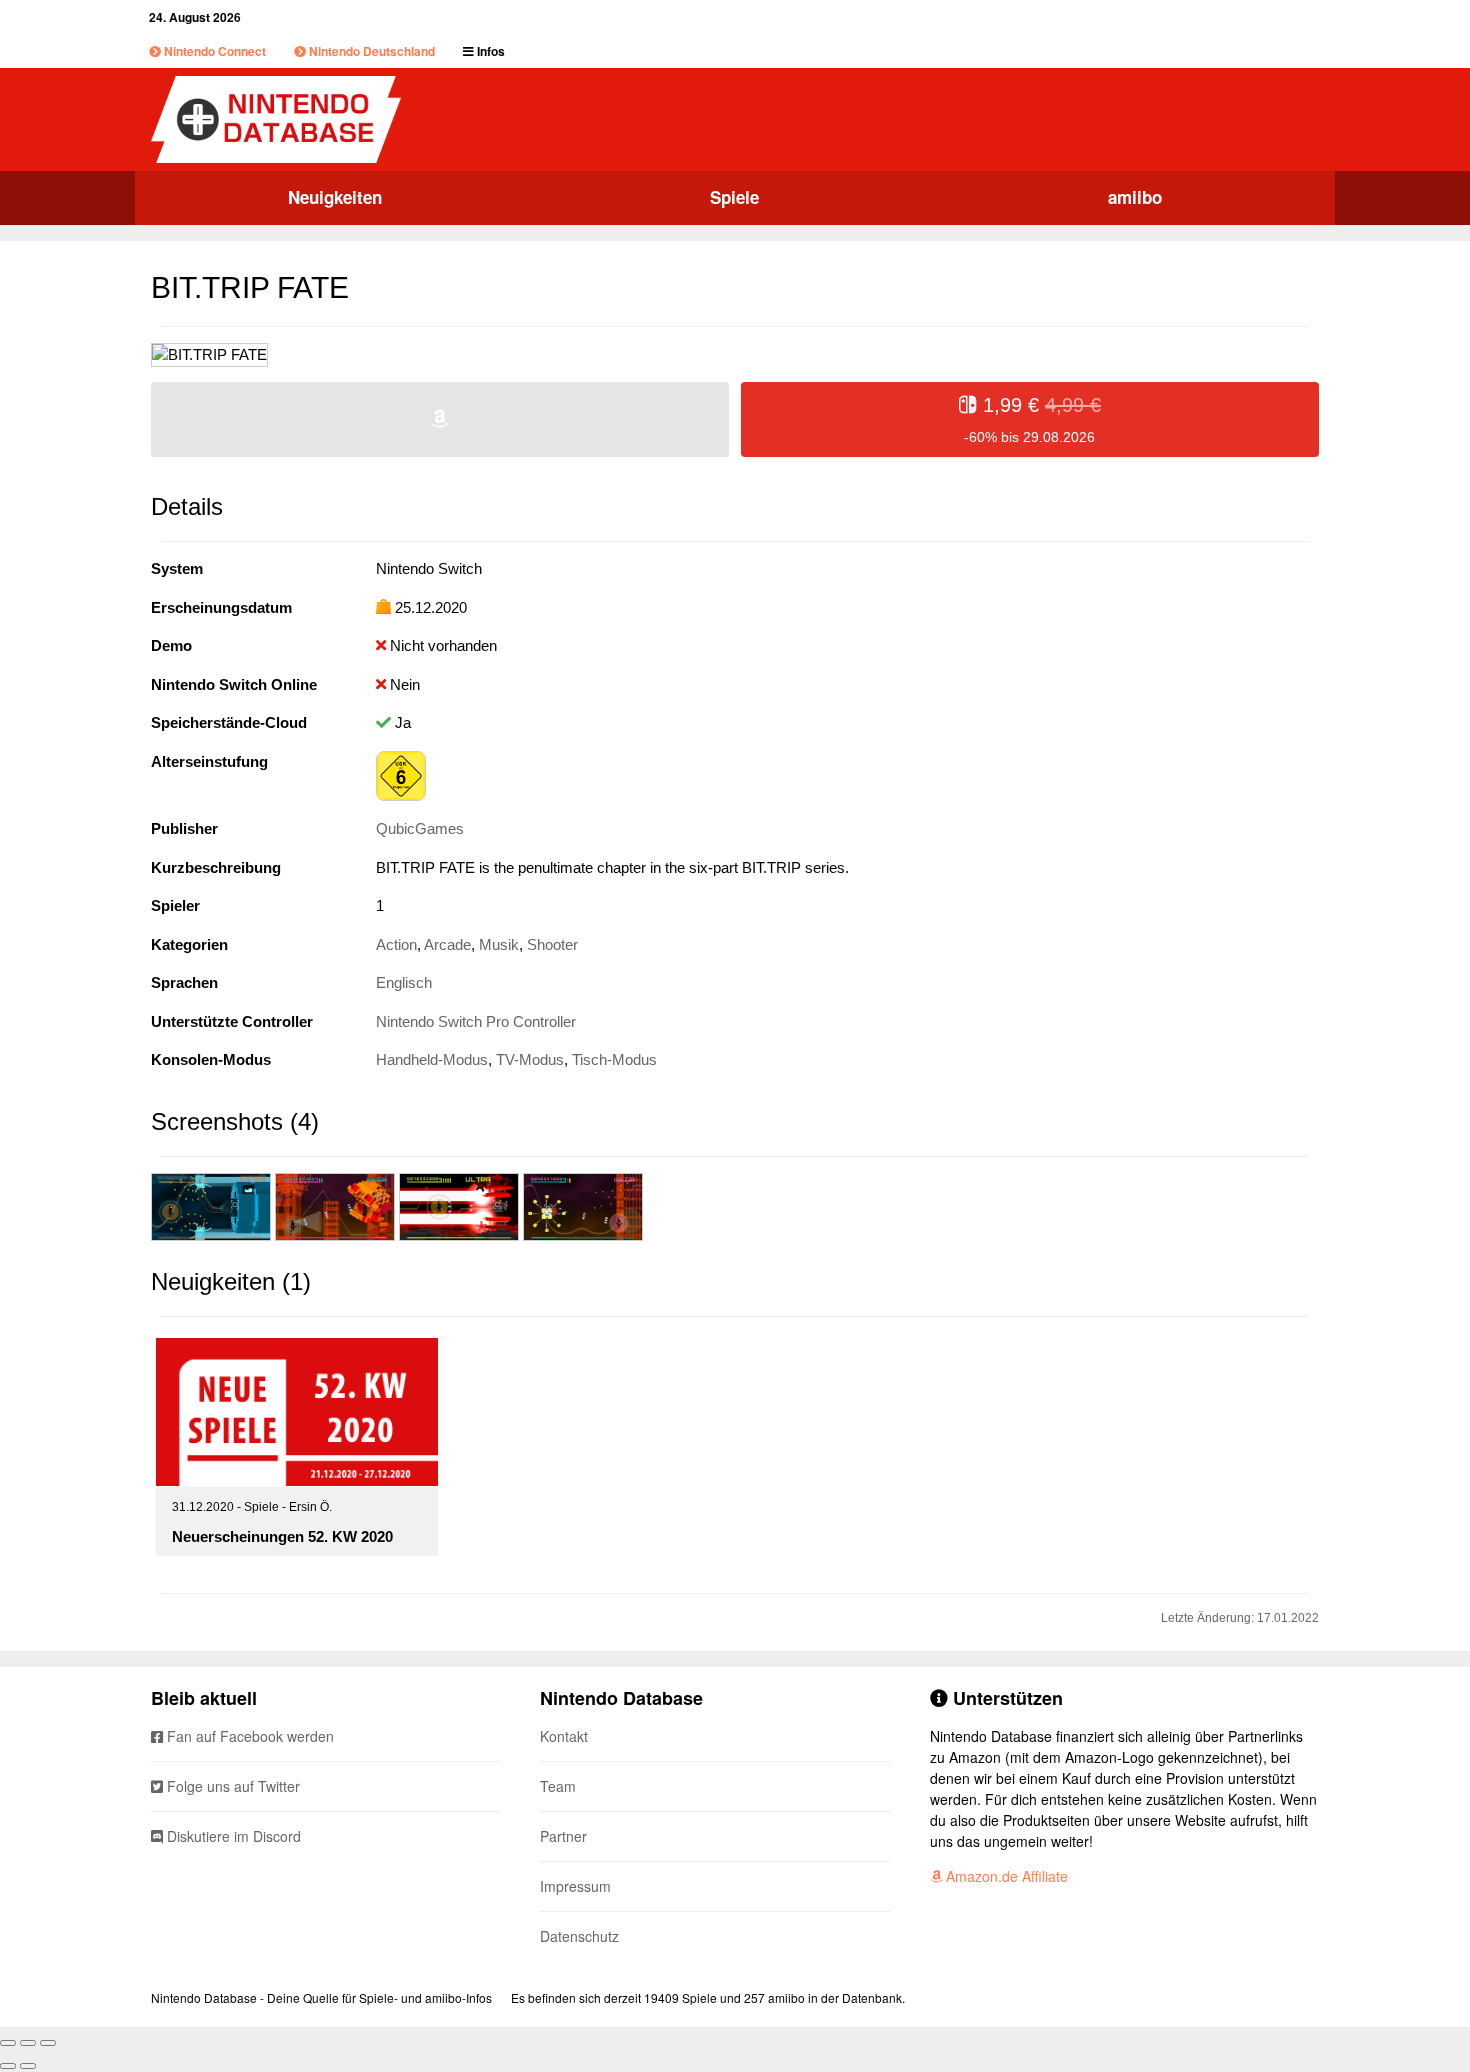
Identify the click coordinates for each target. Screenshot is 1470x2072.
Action (396, 944)
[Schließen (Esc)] (8, 2043)
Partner (563, 1836)
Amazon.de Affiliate (1005, 1876)
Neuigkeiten (335, 197)
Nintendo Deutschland (370, 51)
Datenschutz (579, 1936)
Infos (489, 51)
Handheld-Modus (432, 1059)
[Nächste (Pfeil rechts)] (28, 2066)
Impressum (575, 1886)
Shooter (552, 944)
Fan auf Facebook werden (248, 1736)
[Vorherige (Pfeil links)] (8, 2066)
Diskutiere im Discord (232, 1836)
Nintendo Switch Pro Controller (476, 1021)
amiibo (1135, 197)
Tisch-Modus (614, 1059)
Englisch (404, 982)
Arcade (447, 944)
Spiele (734, 197)
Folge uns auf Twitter (231, 1786)
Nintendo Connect (213, 51)
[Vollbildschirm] (28, 2043)
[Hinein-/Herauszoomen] (48, 2043)
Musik (499, 944)
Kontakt (564, 1736)
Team (558, 1786)
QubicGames (420, 828)
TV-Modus (530, 1059)
